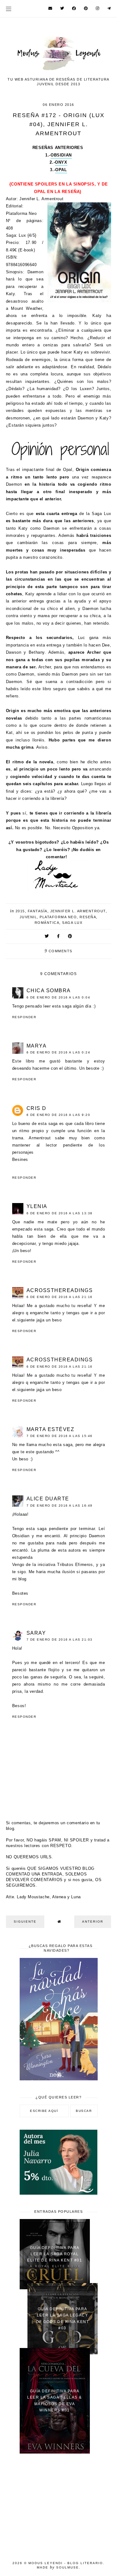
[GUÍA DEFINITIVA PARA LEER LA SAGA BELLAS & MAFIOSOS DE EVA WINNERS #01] (55, 2452)
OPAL (61, 170)
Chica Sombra (49, 991)
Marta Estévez (51, 1429)
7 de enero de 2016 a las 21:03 (60, 1640)
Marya (37, 1046)
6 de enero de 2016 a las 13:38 (60, 1213)
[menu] (9, 9)
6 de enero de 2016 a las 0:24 (58, 1052)
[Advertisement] (59, 2504)
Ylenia (37, 1206)
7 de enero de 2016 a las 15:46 (60, 1436)
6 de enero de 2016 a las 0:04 (58, 997)
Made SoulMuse (58, 2567)
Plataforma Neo (58, 917)
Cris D (37, 1108)
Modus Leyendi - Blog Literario (66, 2563)
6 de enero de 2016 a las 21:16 (60, 1297)
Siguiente (25, 1922)
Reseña (88, 917)
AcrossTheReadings (60, 1290)
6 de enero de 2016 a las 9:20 (58, 1115)
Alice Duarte (48, 1499)
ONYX (61, 162)
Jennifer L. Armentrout (78, 911)
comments (58, 951)
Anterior (93, 1922)
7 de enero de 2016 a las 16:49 (60, 1506)
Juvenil (28, 917)
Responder (24, 1017)
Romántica (47, 923)
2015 (20, 911)
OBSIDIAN (61, 155)
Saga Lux (72, 923)
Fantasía (38, 911)
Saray (36, 1633)
